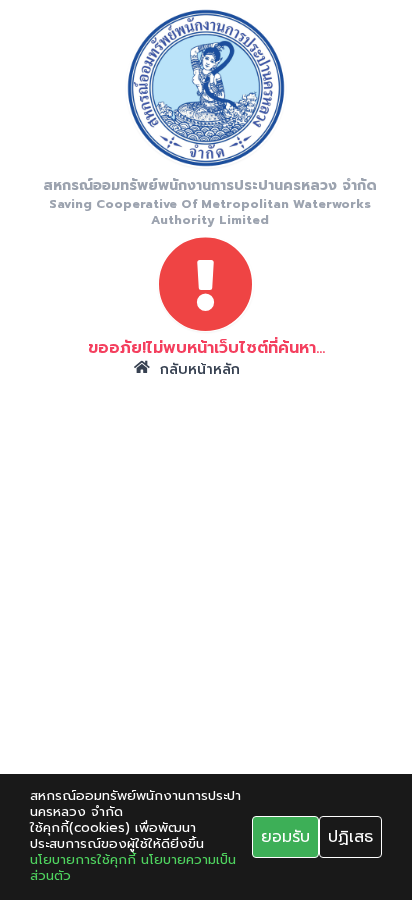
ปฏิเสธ (350, 837)
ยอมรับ (285, 837)
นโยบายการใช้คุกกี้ (83, 860)
